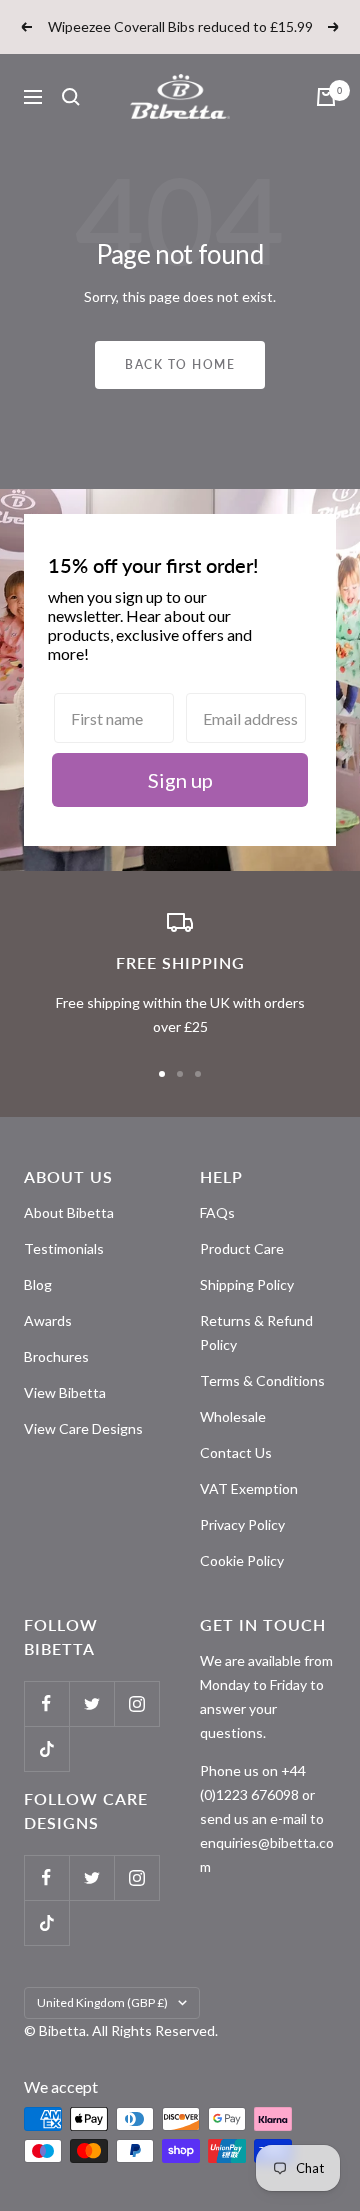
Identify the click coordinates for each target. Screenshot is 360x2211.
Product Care (242, 1248)
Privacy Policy (242, 1524)
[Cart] (326, 97)
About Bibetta (69, 1212)
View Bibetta (65, 1392)
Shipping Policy (247, 1284)
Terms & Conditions (262, 1380)
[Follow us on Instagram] (136, 1703)
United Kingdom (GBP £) (102, 2002)
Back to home (180, 364)
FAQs (217, 1212)
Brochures (56, 1356)
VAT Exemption (249, 1488)
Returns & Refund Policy (256, 1332)
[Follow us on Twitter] (91, 1703)
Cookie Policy (242, 1560)
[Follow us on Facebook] (46, 1703)
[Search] (71, 97)
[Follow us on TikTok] (46, 1748)
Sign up (180, 780)
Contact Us (236, 1452)
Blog (38, 1284)
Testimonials (64, 1248)
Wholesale (233, 1416)
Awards (48, 1320)
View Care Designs (83, 1428)
